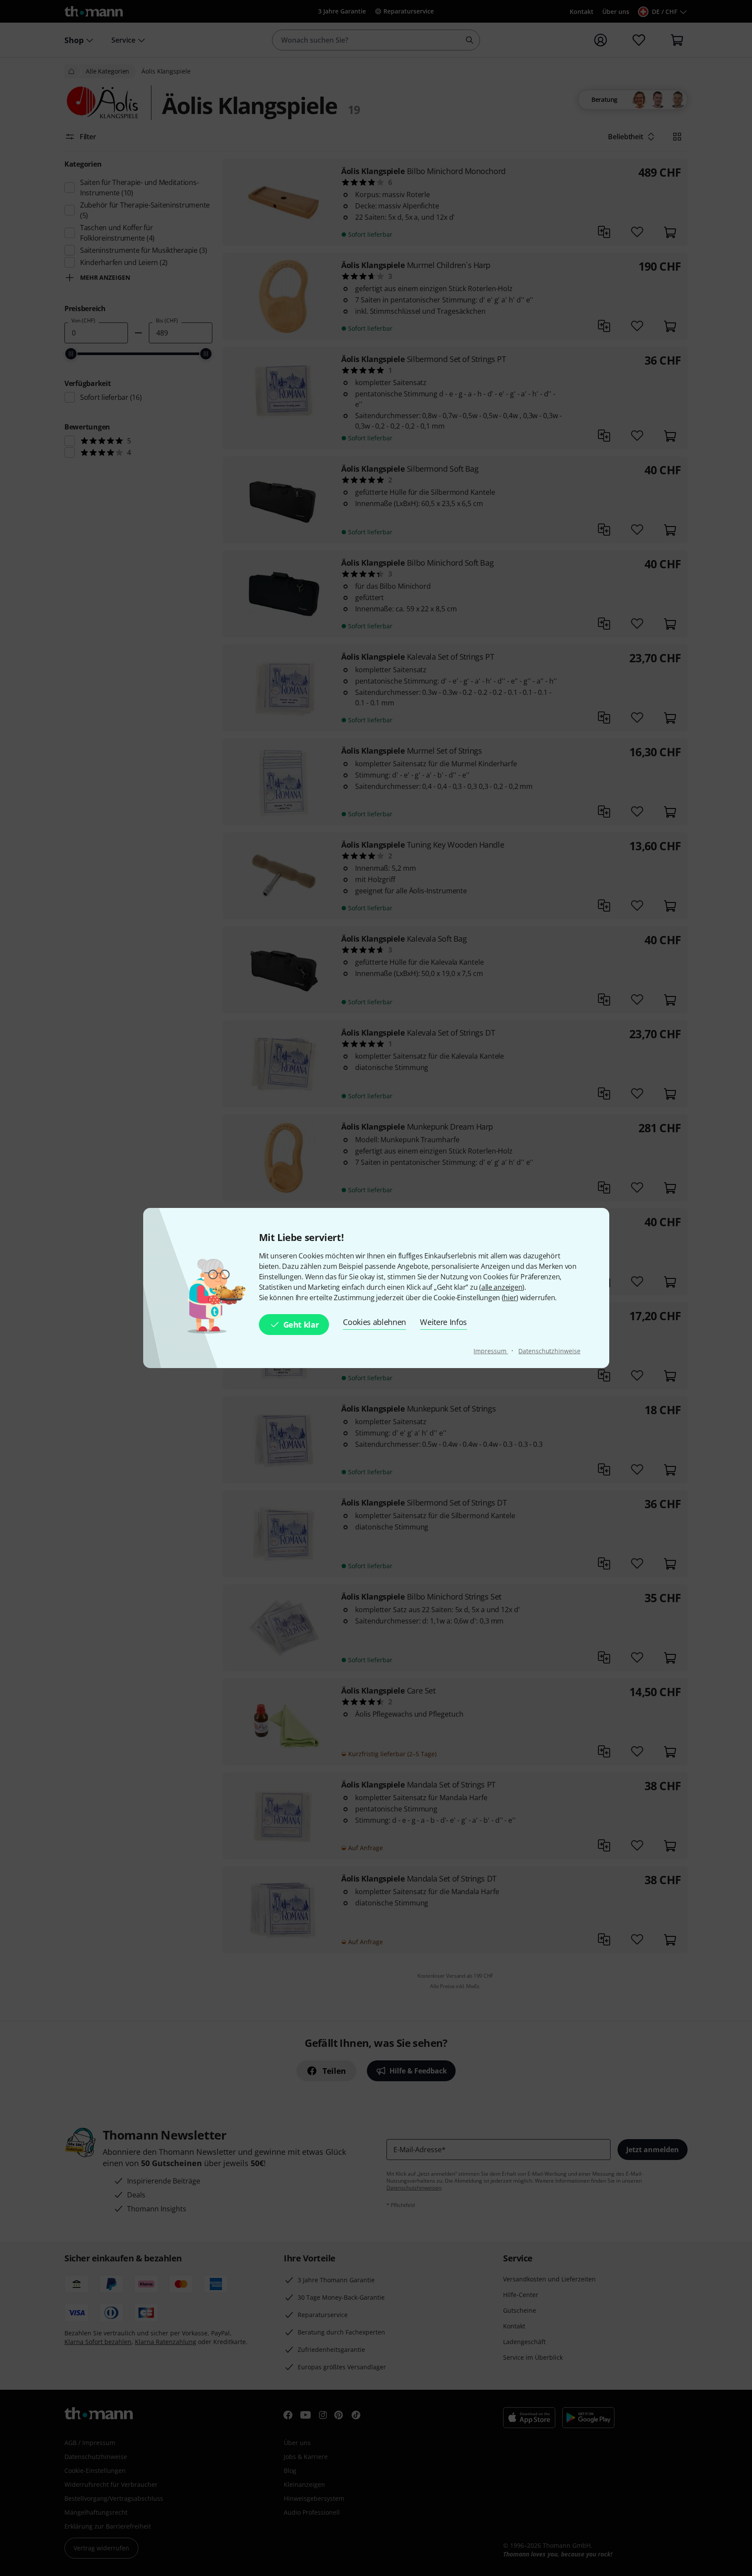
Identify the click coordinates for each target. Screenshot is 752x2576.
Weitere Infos (443, 1322)
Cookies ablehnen (374, 1322)
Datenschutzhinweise (549, 1351)
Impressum (491, 1351)
